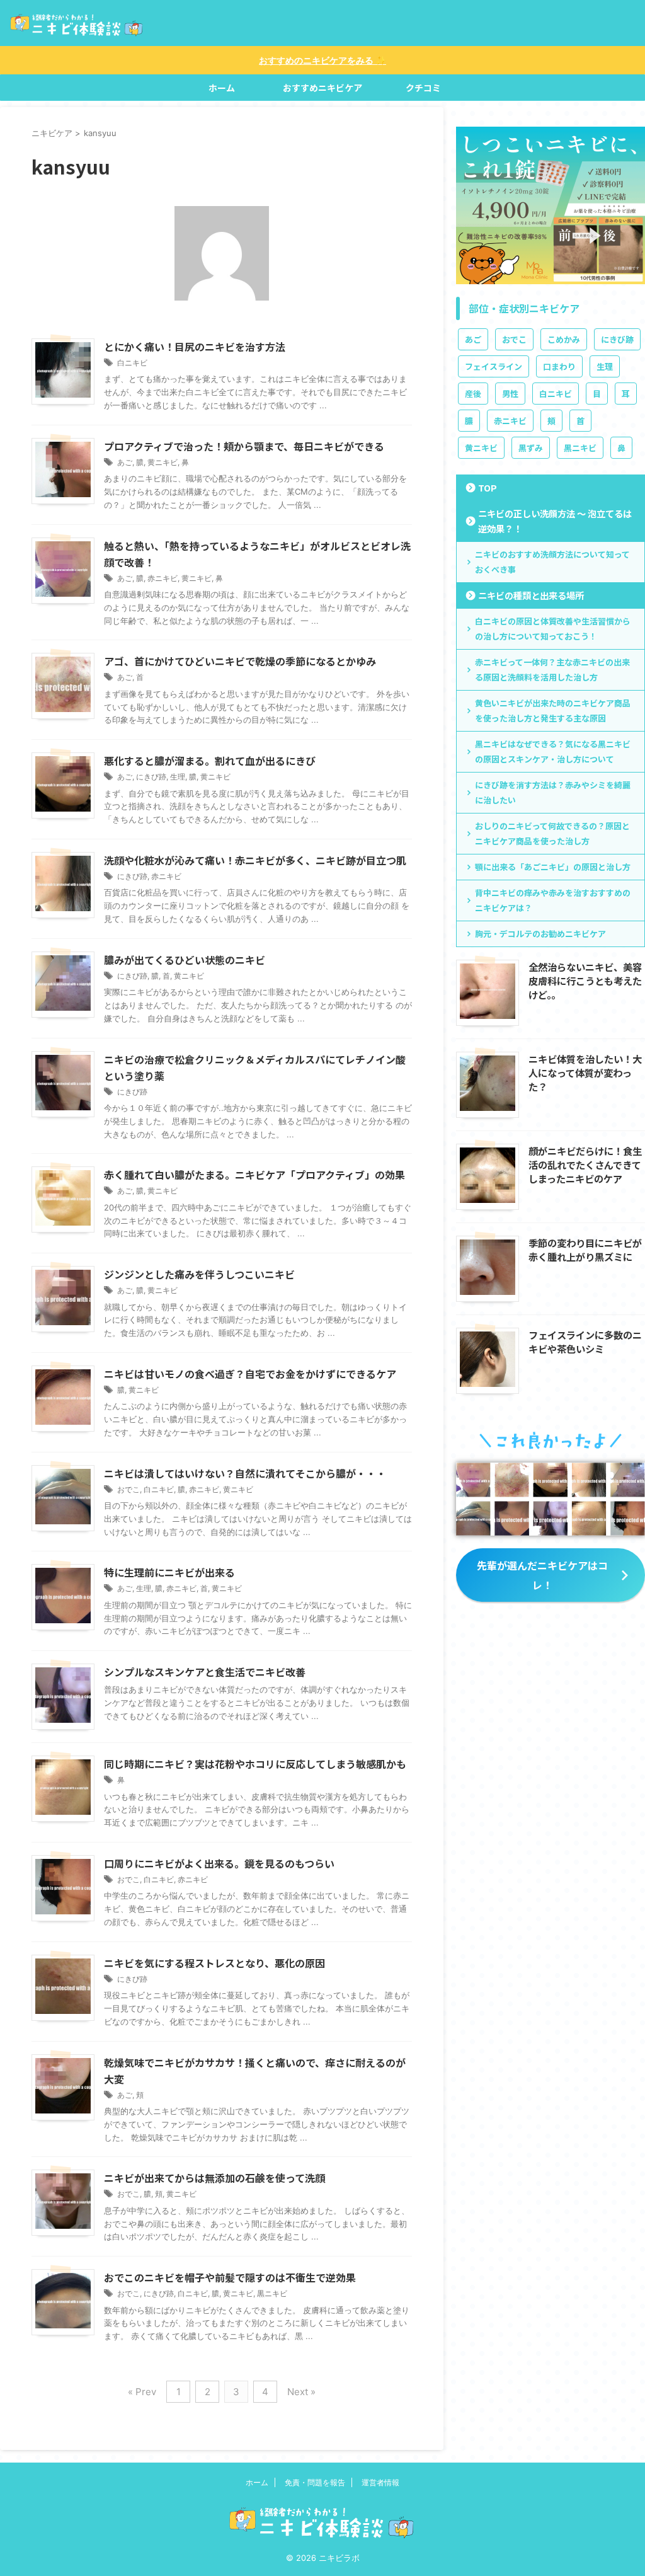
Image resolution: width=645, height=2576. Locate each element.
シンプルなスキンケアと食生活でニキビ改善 (205, 1672)
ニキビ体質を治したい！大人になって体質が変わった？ (585, 1072)
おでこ (128, 1489)
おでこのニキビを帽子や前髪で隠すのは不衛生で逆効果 (230, 2277)
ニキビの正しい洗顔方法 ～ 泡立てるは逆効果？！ (555, 521)
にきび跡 (151, 777)
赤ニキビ (163, 578)
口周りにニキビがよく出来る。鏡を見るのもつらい (219, 1863)
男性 (510, 394)
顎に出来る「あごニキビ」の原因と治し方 (553, 867)
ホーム (222, 88)
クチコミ (423, 88)
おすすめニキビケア (322, 88)
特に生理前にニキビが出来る (169, 1572)
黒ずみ (531, 448)
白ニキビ (132, 363)
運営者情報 (380, 2482)
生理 (178, 777)
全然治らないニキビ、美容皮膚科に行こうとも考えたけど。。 (585, 980)
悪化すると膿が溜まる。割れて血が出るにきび (210, 761)
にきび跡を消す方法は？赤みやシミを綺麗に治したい (553, 792)
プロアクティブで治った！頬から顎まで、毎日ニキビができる (244, 446)
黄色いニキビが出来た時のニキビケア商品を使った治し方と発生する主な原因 (553, 710)
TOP (488, 487)
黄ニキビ (163, 462)
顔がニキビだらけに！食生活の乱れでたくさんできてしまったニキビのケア (585, 1164)
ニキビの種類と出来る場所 (531, 595)
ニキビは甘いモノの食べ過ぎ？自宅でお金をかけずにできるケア (250, 1374)
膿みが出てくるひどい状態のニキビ (185, 960)
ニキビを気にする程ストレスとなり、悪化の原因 (214, 1963)
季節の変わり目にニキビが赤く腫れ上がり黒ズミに (585, 1250)
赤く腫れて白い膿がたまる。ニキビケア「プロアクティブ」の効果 (254, 1175)
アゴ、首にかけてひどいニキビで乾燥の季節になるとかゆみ (240, 661)
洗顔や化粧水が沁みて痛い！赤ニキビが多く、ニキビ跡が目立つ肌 (255, 860)
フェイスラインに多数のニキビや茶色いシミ (585, 1342)
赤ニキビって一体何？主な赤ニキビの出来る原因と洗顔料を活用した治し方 (552, 670)
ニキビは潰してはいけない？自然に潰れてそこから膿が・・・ (245, 1473)
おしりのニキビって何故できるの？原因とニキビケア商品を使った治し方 (552, 833)
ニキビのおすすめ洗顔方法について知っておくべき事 (552, 562)
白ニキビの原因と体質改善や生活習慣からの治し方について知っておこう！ (553, 629)
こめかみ (564, 339)
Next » (301, 2392)
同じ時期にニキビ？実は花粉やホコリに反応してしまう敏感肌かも (255, 1764)
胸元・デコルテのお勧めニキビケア (540, 934)
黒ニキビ (272, 2293)
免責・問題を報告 (315, 2482)
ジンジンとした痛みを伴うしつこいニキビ (199, 1274)
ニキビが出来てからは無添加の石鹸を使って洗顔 (214, 2178)
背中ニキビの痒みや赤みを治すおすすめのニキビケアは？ (553, 900)
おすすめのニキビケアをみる (322, 60)
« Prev (142, 2392)
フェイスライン (494, 366)
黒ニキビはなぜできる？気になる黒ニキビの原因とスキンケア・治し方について (553, 751)
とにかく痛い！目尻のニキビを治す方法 (195, 347)
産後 (473, 394)
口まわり (559, 366)
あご (125, 462)
